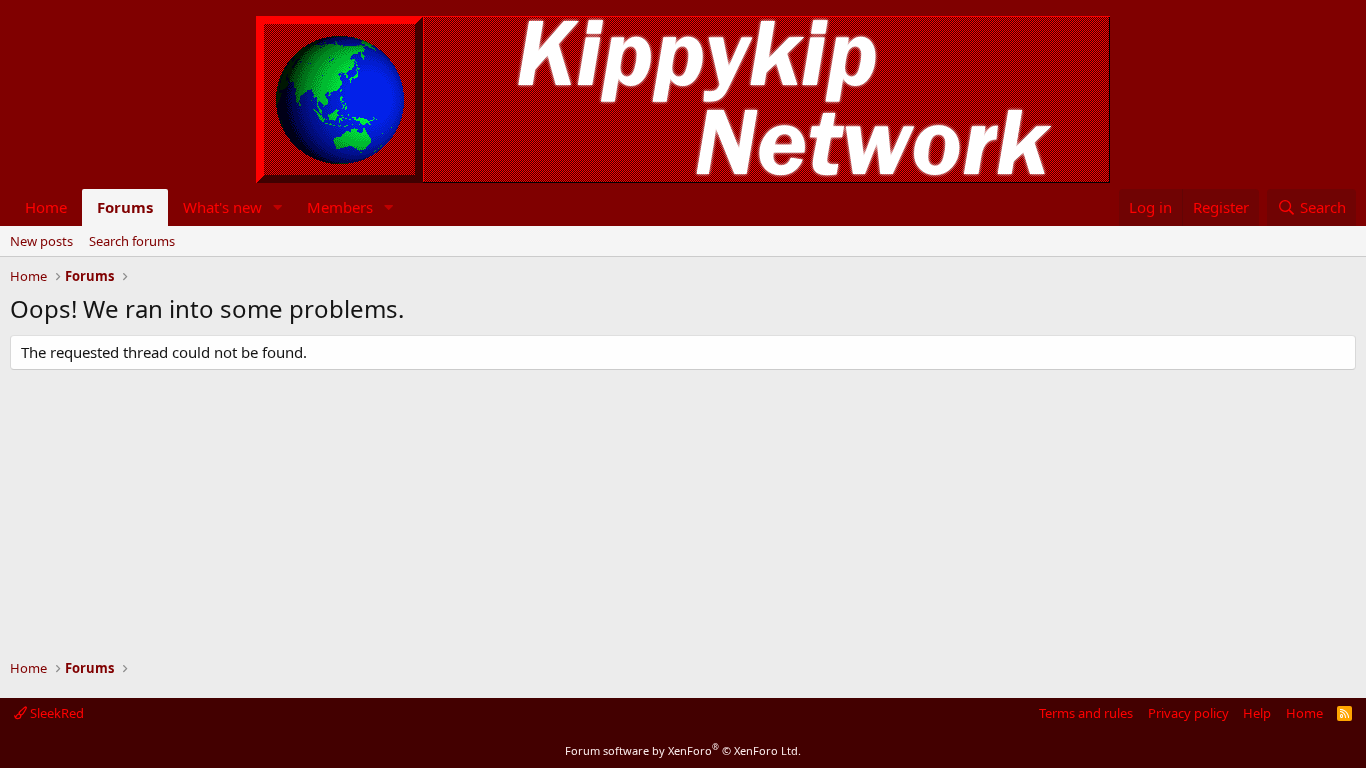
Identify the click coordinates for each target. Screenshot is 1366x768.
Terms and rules (1086, 713)
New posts (41, 241)
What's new (222, 207)
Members (340, 207)
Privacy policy (1188, 713)
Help (1257, 713)
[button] (278, 207)
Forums (125, 207)
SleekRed (55, 713)
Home (46, 207)
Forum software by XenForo (683, 750)
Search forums (132, 241)
